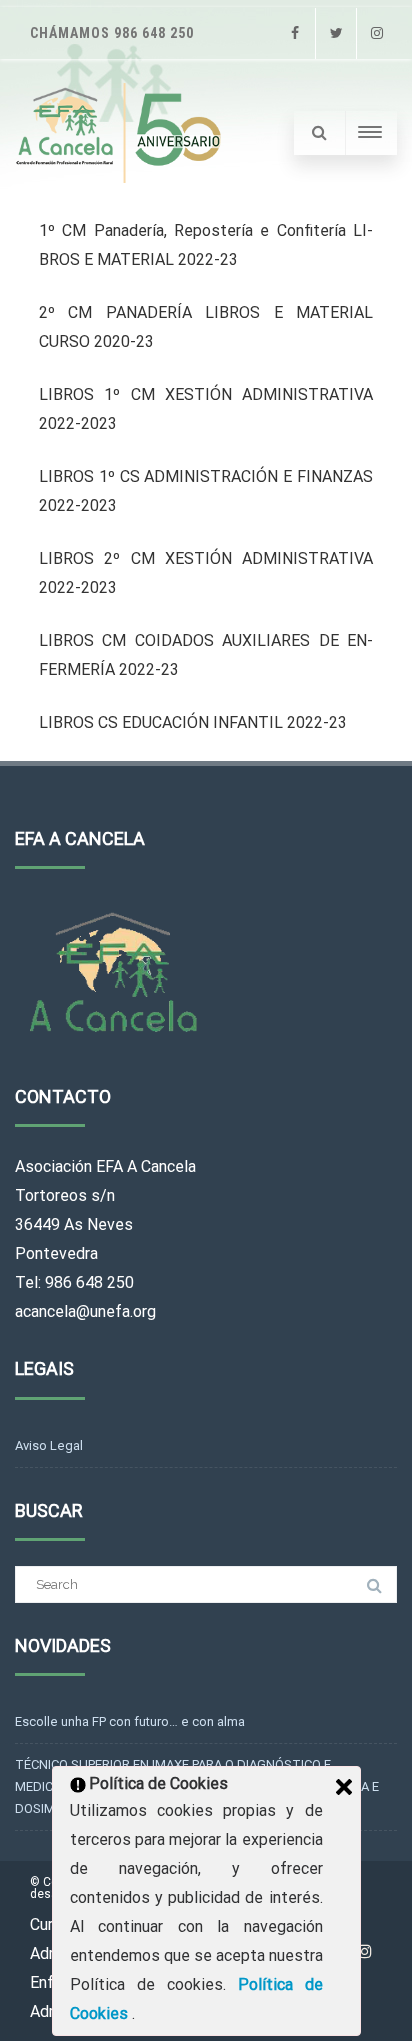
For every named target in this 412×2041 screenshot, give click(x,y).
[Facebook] (295, 33)
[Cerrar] (344, 1787)
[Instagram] (377, 33)
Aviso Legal (49, 1445)
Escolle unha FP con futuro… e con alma (130, 1721)
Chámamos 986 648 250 (112, 33)
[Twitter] (336, 33)
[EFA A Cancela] (122, 133)
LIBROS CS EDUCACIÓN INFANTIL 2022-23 (193, 722)
